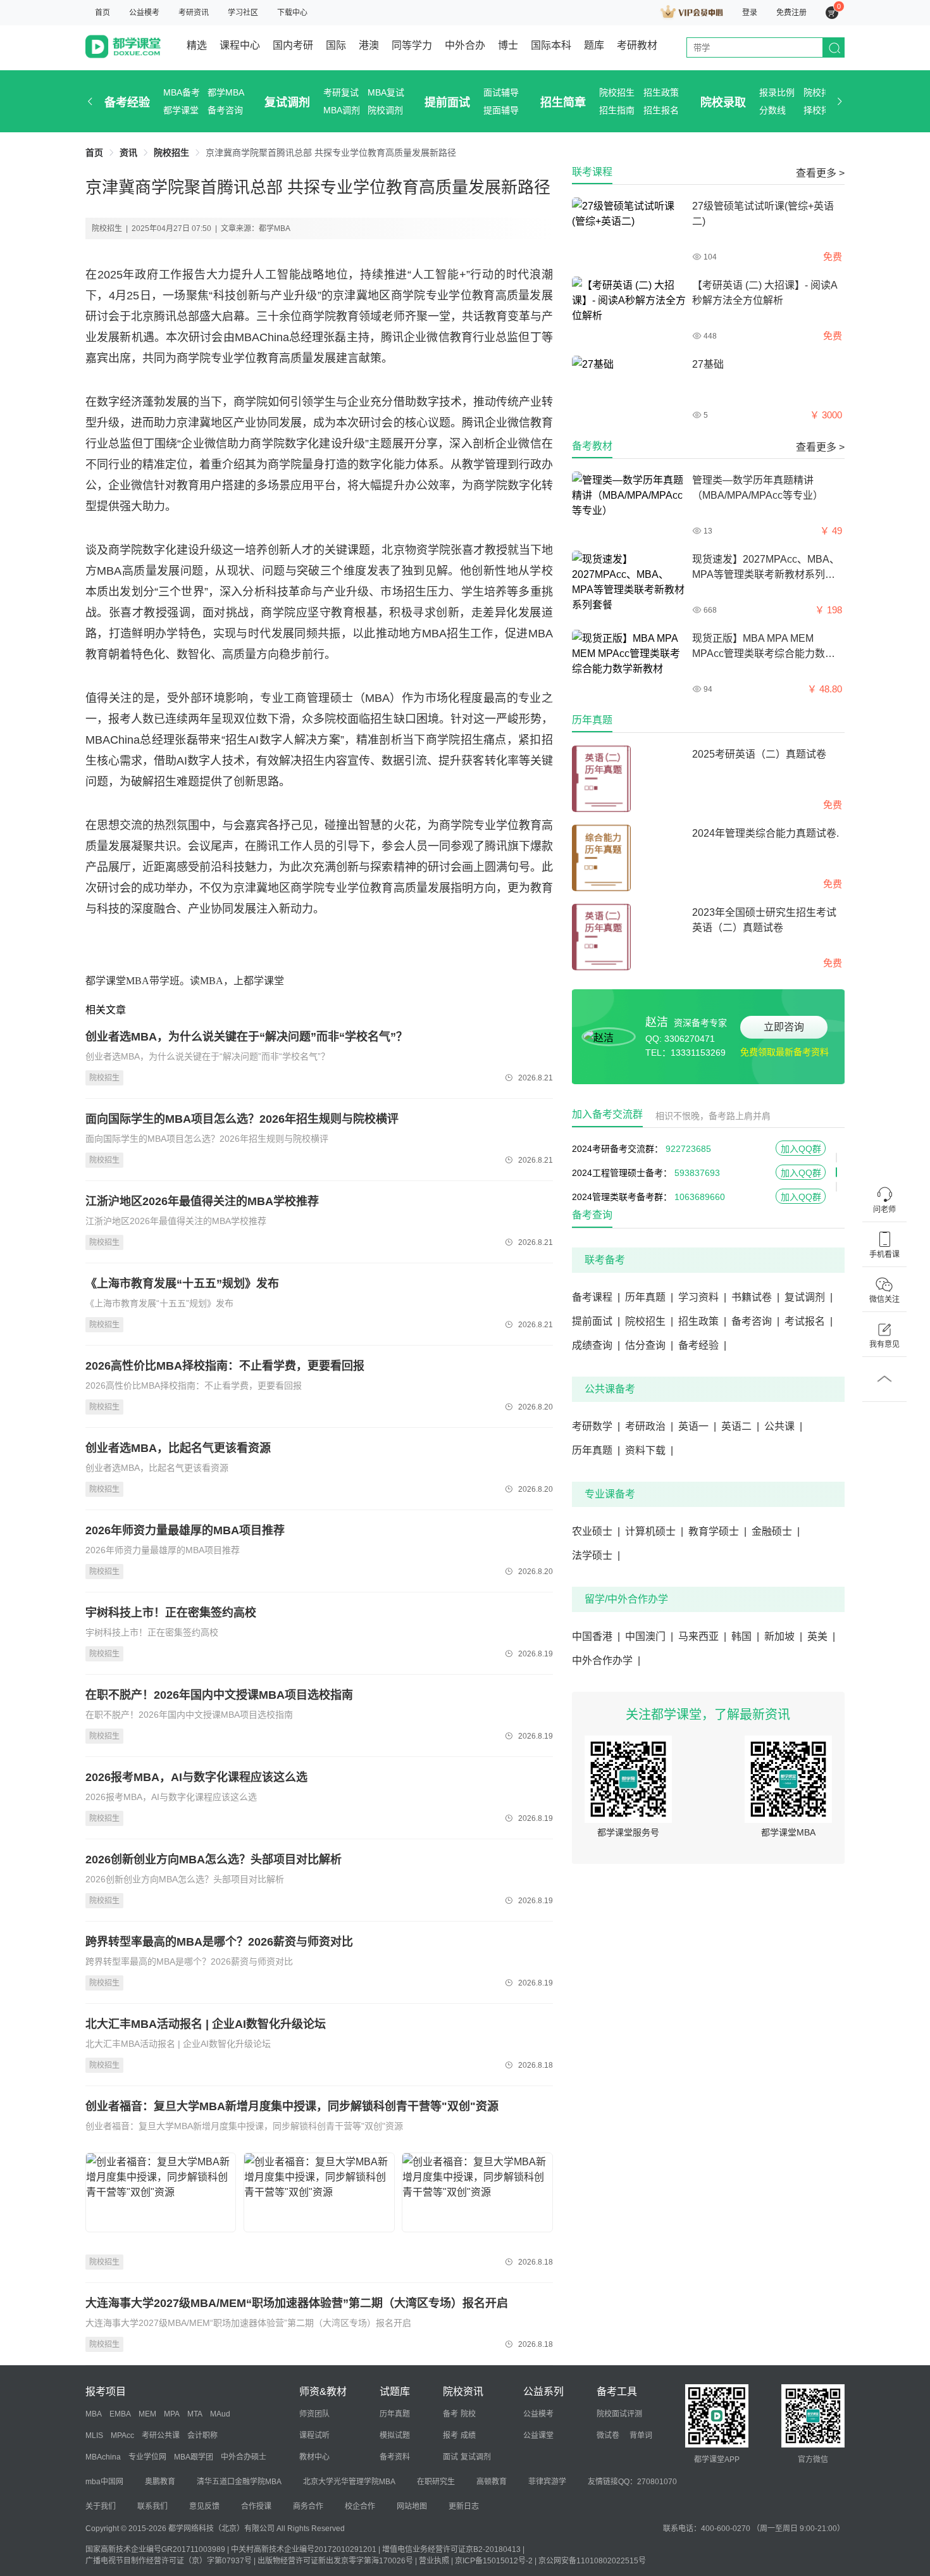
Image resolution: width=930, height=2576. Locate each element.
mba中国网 (104, 2482)
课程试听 (314, 2435)
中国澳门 (649, 1636)
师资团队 (314, 2414)
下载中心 (292, 13)
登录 (750, 13)
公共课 (783, 1426)
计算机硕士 (654, 1531)
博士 (508, 45)
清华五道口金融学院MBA (239, 2482)
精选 (197, 45)
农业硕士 (596, 1531)
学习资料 (702, 1297)
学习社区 (243, 13)
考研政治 (649, 1426)
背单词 (641, 2435)
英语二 (740, 1426)
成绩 (468, 2435)
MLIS (94, 2435)
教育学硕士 (717, 1531)
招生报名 (661, 110)
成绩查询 (596, 1345)
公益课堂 (538, 2435)
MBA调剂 (342, 110)
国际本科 (551, 45)
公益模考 (144, 13)
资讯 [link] (128, 153)
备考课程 (596, 1297)
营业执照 (434, 2561)
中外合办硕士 (244, 2457)
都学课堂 (181, 110)
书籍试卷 (755, 1297)
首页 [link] (94, 153)
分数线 (772, 110)
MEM (147, 2414)
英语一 (697, 1426)
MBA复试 (386, 92)
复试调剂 (287, 103)
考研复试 (341, 92)
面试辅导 (501, 92)
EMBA (120, 2414)
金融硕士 (776, 1531)
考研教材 (637, 45)
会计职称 (202, 2435)
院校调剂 (385, 110)
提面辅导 (501, 110)
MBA (94, 2414)
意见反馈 (204, 2506)
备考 (450, 2414)
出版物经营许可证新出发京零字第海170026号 (335, 2561)
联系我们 (152, 2506)
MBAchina (103, 2457)
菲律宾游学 (547, 2482)
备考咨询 (225, 110)
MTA (195, 2414)
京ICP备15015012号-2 (494, 2561)
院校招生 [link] (171, 153)
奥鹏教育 (160, 2482)
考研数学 (596, 1426)
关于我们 (101, 2506)
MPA (172, 2414)
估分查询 (649, 1345)
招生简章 (563, 103)
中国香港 (596, 1636)
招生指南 (617, 110)
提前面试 (447, 103)
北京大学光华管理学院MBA (349, 2482)
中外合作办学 (606, 1660)
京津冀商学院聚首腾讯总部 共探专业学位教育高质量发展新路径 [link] (331, 153)
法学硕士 (596, 1555)
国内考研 (293, 45)
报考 (450, 2435)
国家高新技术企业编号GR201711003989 (155, 2549)
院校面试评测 (619, 2414)
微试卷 (608, 2435)
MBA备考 (182, 92)
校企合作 (360, 2506)
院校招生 (617, 92)
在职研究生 (436, 2482)
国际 (336, 45)
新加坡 (783, 1636)
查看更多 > (820, 173)
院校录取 (723, 103)
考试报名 (809, 1321)
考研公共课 (161, 2435)
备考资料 (395, 2457)
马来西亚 (702, 1636)
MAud (220, 2414)
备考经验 (127, 103)
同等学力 (412, 45)
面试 (450, 2457)
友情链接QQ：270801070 (632, 2482)
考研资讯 (194, 13)
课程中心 (240, 45)
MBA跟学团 (194, 2457)
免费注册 (791, 13)
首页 (102, 13)
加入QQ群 (801, 1145)
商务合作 (308, 2506)
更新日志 (464, 2506)
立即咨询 (784, 1027)
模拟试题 (395, 2435)
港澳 (369, 45)
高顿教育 (492, 2482)
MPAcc (122, 2435)
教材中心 (314, 2457)
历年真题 (649, 1297)
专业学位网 (147, 2457)
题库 (594, 45)
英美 (821, 1636)
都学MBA (226, 92)
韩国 (745, 1636)
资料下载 (649, 1450)
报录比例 (777, 92)
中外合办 (465, 45)
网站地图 (412, 2506)
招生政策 (661, 92)
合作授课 (256, 2506)
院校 (468, 2414)
